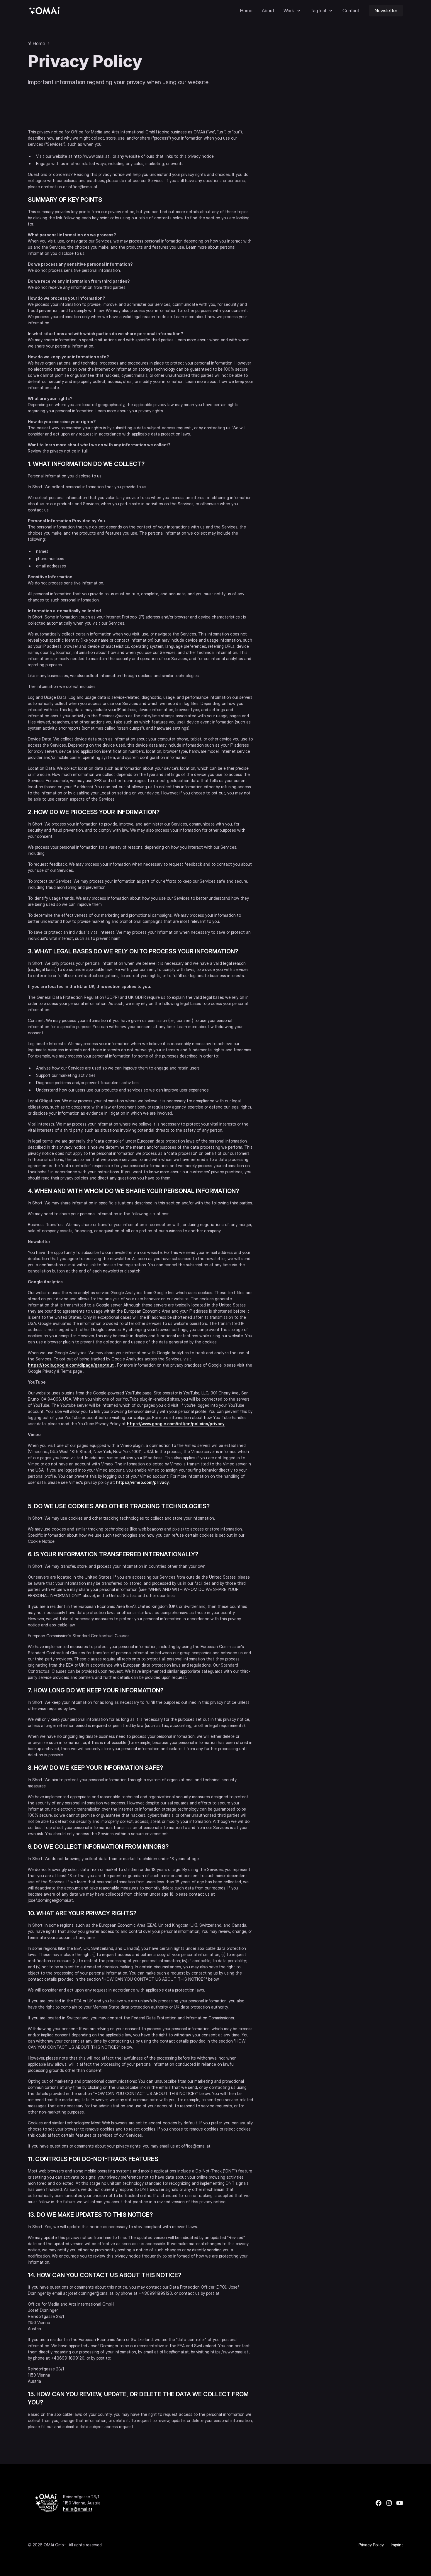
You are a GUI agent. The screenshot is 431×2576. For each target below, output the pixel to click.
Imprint (397, 2545)
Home (246, 11)
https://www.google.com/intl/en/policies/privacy (176, 1424)
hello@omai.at (78, 2509)
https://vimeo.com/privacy (142, 1482)
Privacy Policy (371, 2545)
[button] (292, 11)
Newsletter (386, 11)
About (268, 11)
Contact (351, 11)
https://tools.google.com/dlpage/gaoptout (71, 1365)
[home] (44, 10)
